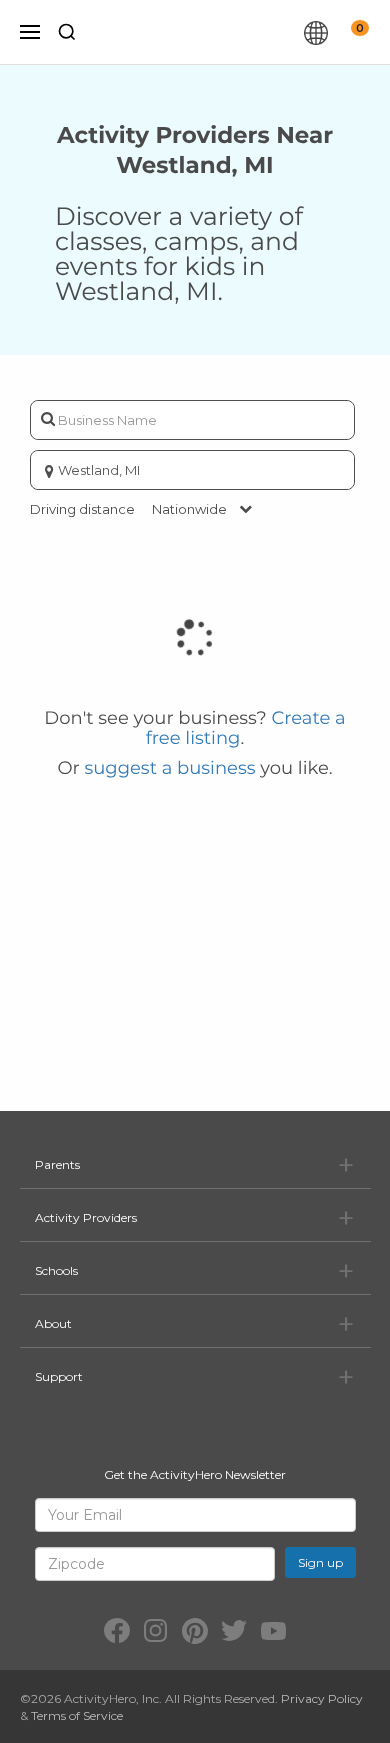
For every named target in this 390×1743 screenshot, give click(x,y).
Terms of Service (77, 1715)
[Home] (199, 32)
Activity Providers (86, 1217)
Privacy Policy (322, 1698)
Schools (56, 1270)
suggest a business (169, 768)
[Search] (67, 32)
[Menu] (30, 32)
